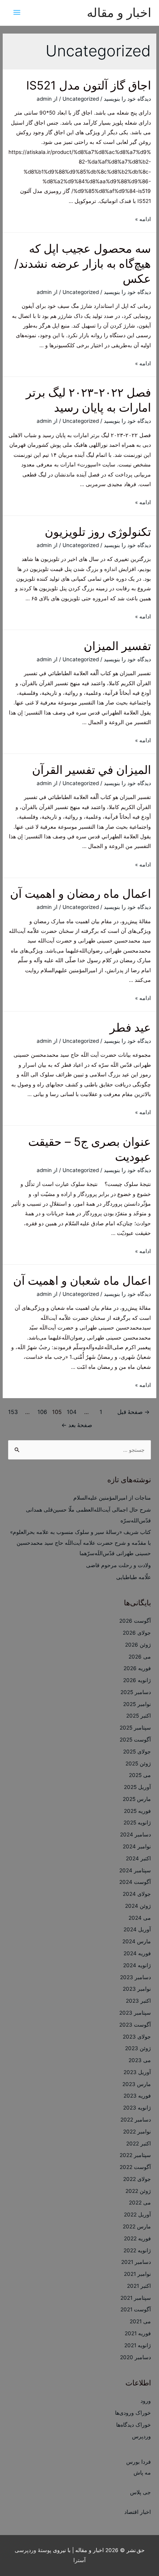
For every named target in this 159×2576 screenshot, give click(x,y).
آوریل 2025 (137, 1787)
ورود (146, 2401)
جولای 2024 (137, 1894)
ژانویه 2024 (137, 1965)
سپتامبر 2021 (136, 2298)
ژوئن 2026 (138, 1645)
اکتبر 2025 (139, 1716)
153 (13, 1412)
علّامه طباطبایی (134, 1577)
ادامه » (143, 219)
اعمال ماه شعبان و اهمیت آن (82, 1280)
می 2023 (140, 2060)
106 (42, 1412)
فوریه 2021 (138, 2333)
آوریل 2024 (137, 1929)
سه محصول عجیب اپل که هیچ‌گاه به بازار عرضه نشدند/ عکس (83, 264)
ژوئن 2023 (138, 2048)
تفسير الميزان (117, 646)
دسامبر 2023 (135, 1977)
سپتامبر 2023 (135, 2013)
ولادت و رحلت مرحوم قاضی (118, 1565)
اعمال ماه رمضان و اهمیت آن (80, 894)
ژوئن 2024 (138, 1906)
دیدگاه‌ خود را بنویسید (127, 99)
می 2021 (140, 2321)
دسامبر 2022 (136, 2120)
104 (72, 1412)
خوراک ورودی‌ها (133, 2413)
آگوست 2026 (135, 1621)
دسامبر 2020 (135, 2357)
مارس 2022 (137, 2226)
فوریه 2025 (137, 1811)
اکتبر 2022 (139, 2144)
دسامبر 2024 (135, 1834)
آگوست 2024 (135, 1882)
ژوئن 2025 (138, 1764)
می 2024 (140, 1918)
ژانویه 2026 (137, 1680)
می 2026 (140, 1657)
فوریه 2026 (137, 1668)
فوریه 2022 (137, 2238)
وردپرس (141, 2436)
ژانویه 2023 (137, 2108)
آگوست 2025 (135, 1740)
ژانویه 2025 (137, 1823)
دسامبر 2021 (136, 2262)
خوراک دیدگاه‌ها (134, 2425)
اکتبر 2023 (138, 2001)
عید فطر (130, 1027)
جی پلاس (140, 2492)
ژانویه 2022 (137, 2250)
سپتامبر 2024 (135, 1870)
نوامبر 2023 (137, 1989)
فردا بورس (139, 2462)
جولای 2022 (137, 2179)
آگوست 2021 (136, 2309)
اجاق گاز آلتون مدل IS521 (89, 85)
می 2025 (140, 1775)
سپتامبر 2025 (135, 1728)
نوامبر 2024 (137, 1846)
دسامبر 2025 (136, 1692)
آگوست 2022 (135, 2167)
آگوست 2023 (135, 2025)
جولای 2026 (137, 1633)
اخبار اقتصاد (138, 2512)
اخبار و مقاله (119, 13)
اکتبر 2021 (139, 2286)
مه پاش (142, 2473)
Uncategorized (81, 99)
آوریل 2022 (137, 2215)
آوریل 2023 (137, 2072)
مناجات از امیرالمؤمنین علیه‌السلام (112, 1498)
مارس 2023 (137, 2084)
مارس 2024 (137, 1941)
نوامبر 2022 (137, 2132)
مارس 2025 (137, 1799)
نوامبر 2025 (137, 1704)
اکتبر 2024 (138, 1858)
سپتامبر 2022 (135, 2155)
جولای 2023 (137, 2037)
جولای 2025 (137, 1752)
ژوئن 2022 (138, 2191)
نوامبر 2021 (137, 2274)
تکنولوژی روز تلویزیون (98, 532)
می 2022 (140, 2203)
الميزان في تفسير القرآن (91, 770)
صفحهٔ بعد (77, 1425)
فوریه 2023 (137, 2096)
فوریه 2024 (137, 1953)
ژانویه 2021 (138, 2345)
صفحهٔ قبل (134, 1412)
